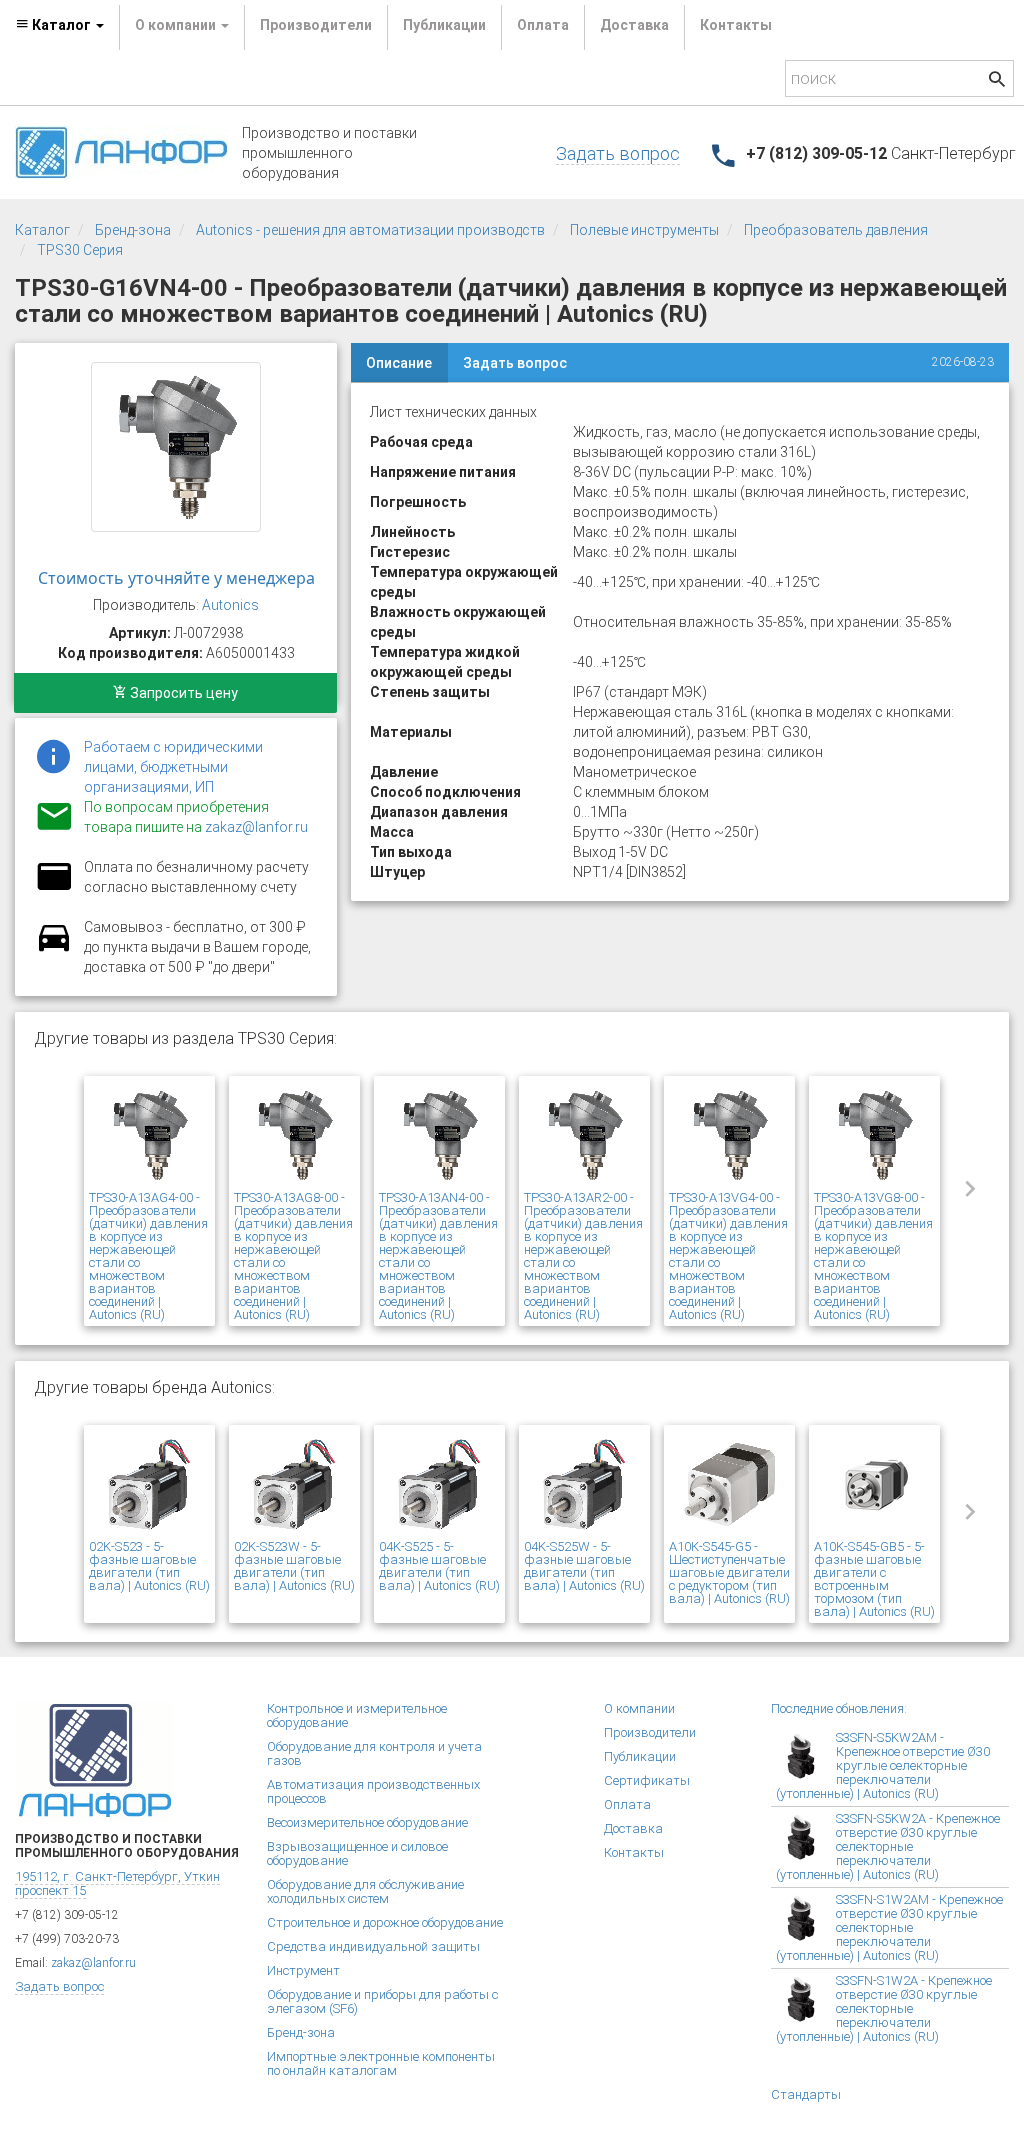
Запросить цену (182, 693)
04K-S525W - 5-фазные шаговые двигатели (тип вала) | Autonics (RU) (584, 1566)
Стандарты (806, 2094)
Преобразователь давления (836, 230)
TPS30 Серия (80, 250)
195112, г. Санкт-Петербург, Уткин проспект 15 (117, 1883)
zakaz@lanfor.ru (256, 827)
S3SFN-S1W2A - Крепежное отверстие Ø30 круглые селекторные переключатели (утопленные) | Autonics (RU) (884, 2008)
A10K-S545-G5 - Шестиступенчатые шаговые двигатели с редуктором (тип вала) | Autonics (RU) (729, 1572)
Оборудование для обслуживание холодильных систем (365, 1891)
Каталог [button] (61, 25)
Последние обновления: (839, 1708)
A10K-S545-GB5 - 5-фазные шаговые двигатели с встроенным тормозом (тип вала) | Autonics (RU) (874, 1579)
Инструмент (303, 1970)
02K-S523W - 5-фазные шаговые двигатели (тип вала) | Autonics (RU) (294, 1566)
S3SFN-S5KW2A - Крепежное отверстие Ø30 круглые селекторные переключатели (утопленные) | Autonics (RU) (888, 1846)
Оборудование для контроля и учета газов (374, 1753)
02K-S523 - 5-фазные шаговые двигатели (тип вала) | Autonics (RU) (149, 1566)
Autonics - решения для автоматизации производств (370, 230)
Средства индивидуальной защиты (373, 1946)
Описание (399, 363)
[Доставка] (54, 949)
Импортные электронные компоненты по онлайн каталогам (381, 2063)
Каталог (42, 230)
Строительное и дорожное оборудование (385, 1922)
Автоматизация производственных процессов (373, 1791)
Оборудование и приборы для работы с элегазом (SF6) (382, 2001)
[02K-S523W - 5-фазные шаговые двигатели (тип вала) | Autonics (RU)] (294, 1485)
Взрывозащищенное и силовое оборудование (357, 1853)
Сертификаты (647, 1780)
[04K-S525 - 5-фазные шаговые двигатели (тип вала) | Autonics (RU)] (439, 1485)
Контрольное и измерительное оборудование (357, 1715)
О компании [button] (177, 25)
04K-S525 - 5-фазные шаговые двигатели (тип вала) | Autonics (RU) (439, 1566)
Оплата (543, 25)
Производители (316, 25)
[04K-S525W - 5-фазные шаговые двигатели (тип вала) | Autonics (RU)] (584, 1485)
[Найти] (997, 81)
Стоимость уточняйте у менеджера (176, 578)
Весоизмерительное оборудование (367, 1822)
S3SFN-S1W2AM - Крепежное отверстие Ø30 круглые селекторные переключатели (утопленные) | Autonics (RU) (889, 1927)
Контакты (736, 25)
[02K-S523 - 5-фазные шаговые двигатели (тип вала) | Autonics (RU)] (149, 1485)
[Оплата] (54, 889)
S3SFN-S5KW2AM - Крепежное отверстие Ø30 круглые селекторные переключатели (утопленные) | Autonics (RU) (883, 1765)
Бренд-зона (133, 230)
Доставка (634, 25)
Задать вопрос (618, 153)
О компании (639, 1708)
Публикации (444, 25)
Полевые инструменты (644, 230)
